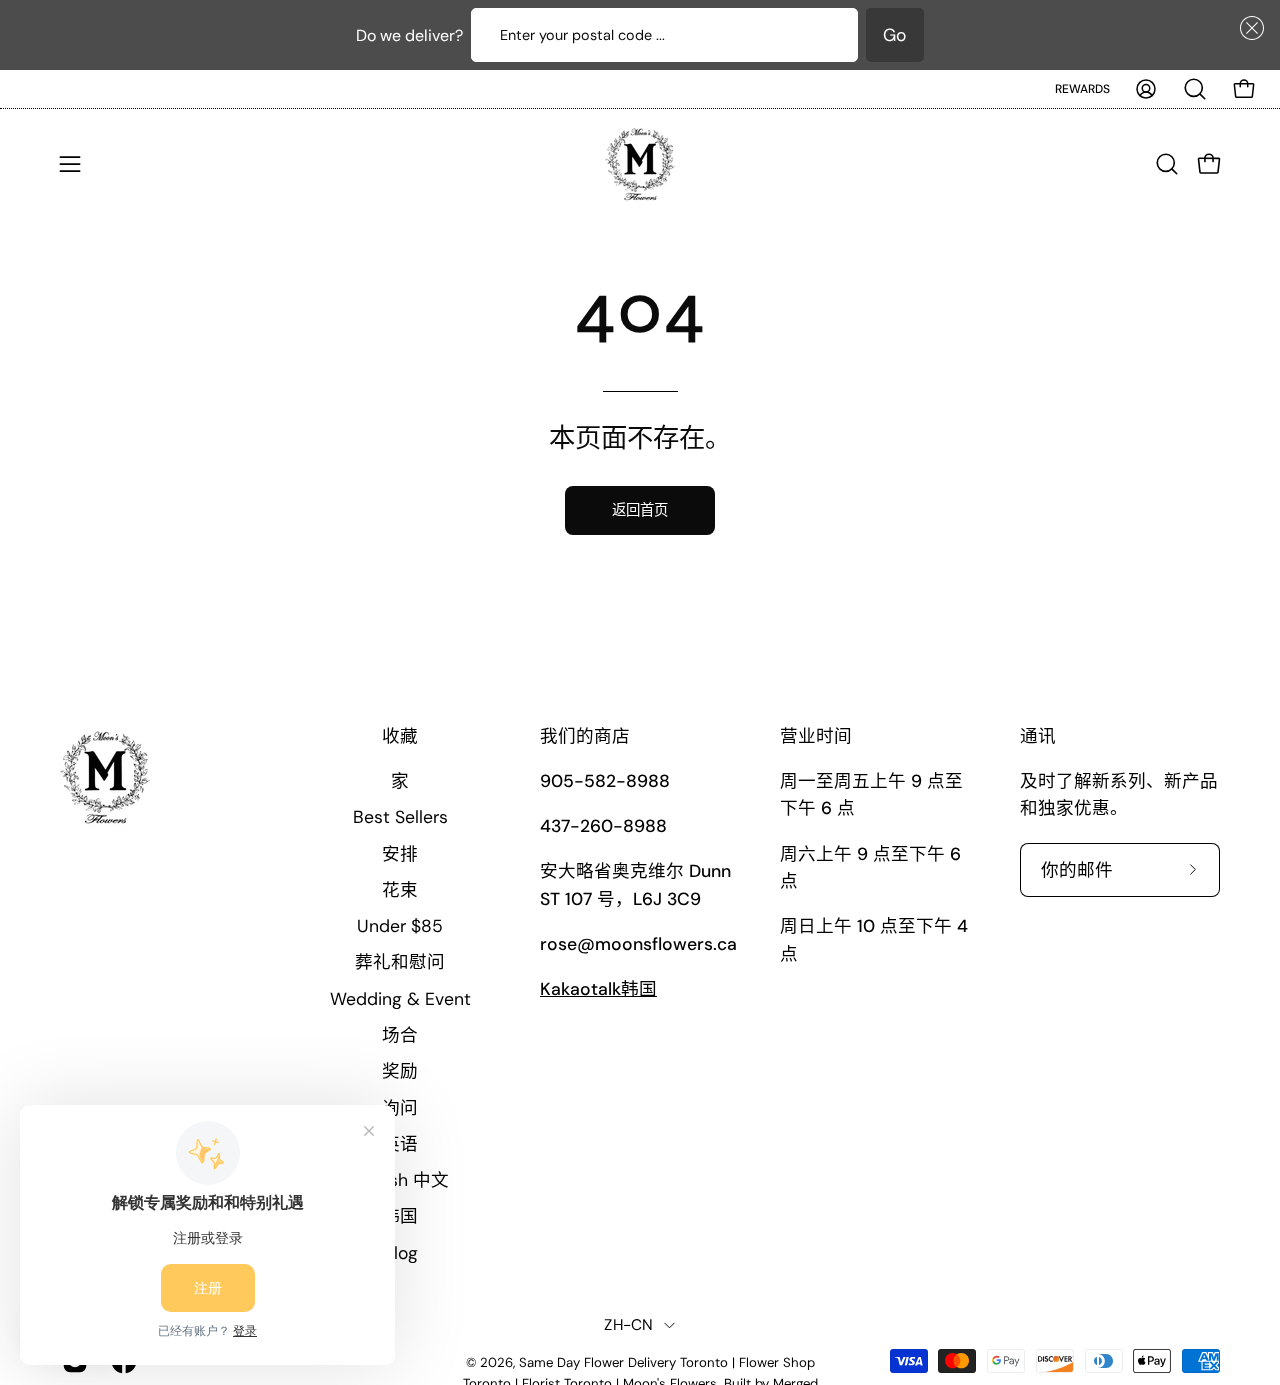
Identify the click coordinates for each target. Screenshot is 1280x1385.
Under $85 (400, 926)
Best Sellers (400, 817)
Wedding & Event (400, 999)
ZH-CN (629, 1325)
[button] (1248, 28)
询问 (400, 1108)
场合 (400, 1035)
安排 (400, 854)
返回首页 (640, 510)
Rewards (1082, 89)
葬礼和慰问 (400, 962)
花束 (400, 890)
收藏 (400, 736)
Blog (400, 1253)
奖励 (400, 1071)
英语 (400, 1144)
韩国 (400, 1216)
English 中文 (400, 1180)
